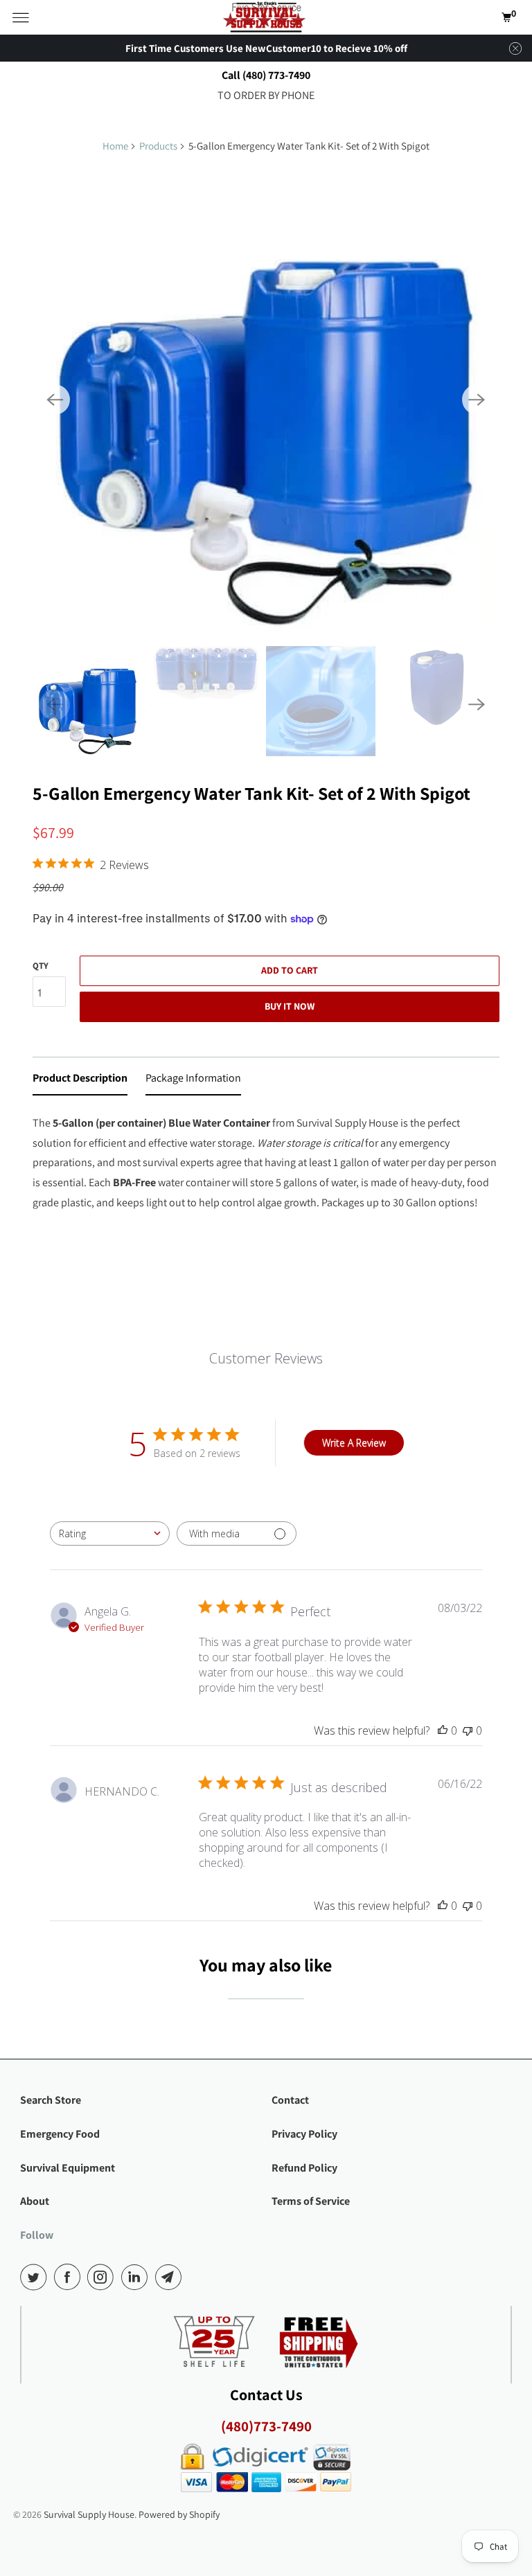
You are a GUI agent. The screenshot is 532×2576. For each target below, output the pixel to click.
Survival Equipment (68, 2168)
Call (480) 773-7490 (266, 75)
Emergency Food (60, 2134)
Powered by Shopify (179, 2514)
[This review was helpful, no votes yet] (443, 1730)
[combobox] (110, 1533)
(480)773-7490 (266, 2426)
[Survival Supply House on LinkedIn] (137, 2277)
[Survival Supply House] (266, 17)
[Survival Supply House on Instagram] (103, 2277)
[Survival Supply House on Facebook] (70, 2277)
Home (115, 146)
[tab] (80, 1081)
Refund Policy (304, 2168)
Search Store (51, 2100)
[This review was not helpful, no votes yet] (468, 1730)
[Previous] (55, 400)
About (35, 2201)
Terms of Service (311, 2201)
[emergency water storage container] (266, 399)
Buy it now (290, 1006)
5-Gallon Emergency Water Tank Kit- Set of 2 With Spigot (251, 793)
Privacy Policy (304, 2134)
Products (158, 146)
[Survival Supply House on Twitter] (36, 2277)
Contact (290, 2100)
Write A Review (354, 1443)
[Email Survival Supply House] (171, 2277)
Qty (41, 966)
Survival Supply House (89, 2514)
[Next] (477, 400)
